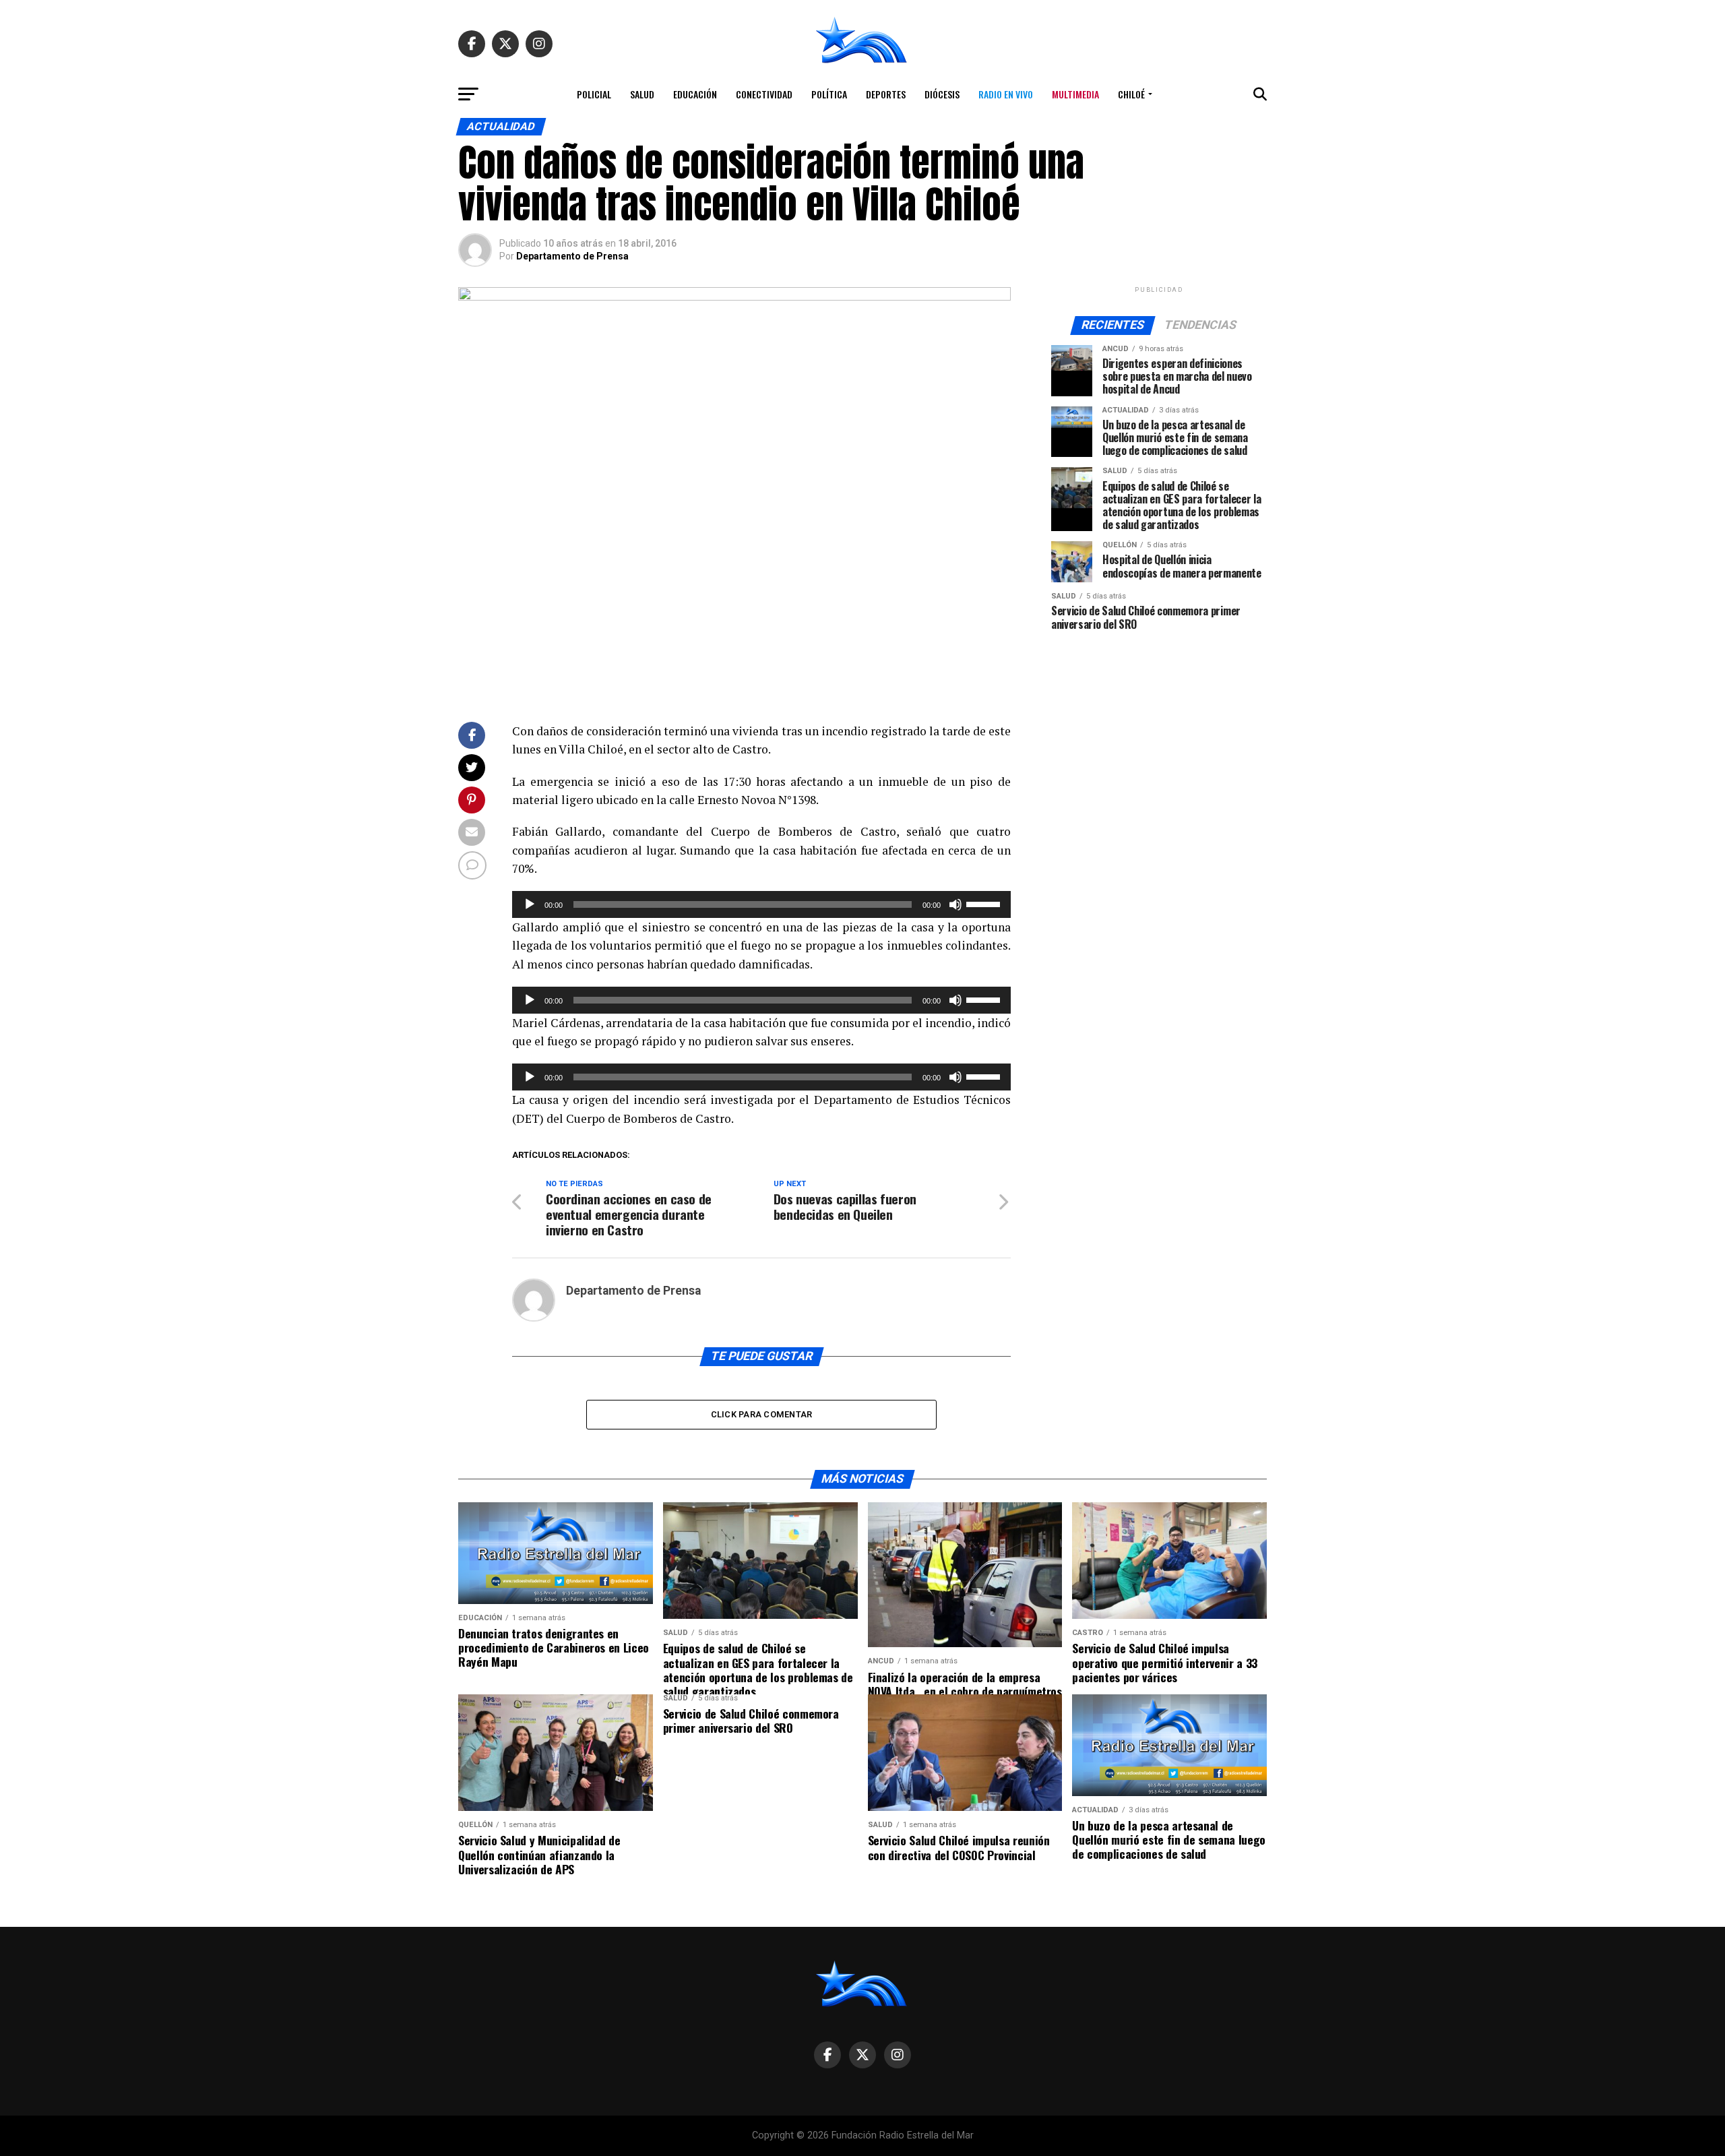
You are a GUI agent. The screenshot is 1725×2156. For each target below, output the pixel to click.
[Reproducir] (530, 904)
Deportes (886, 94)
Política (829, 94)
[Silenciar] (955, 904)
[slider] (985, 903)
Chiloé (1131, 94)
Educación (695, 94)
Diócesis (942, 94)
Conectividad (764, 94)
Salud (642, 94)
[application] (761, 904)
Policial (594, 94)
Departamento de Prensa (572, 256)
